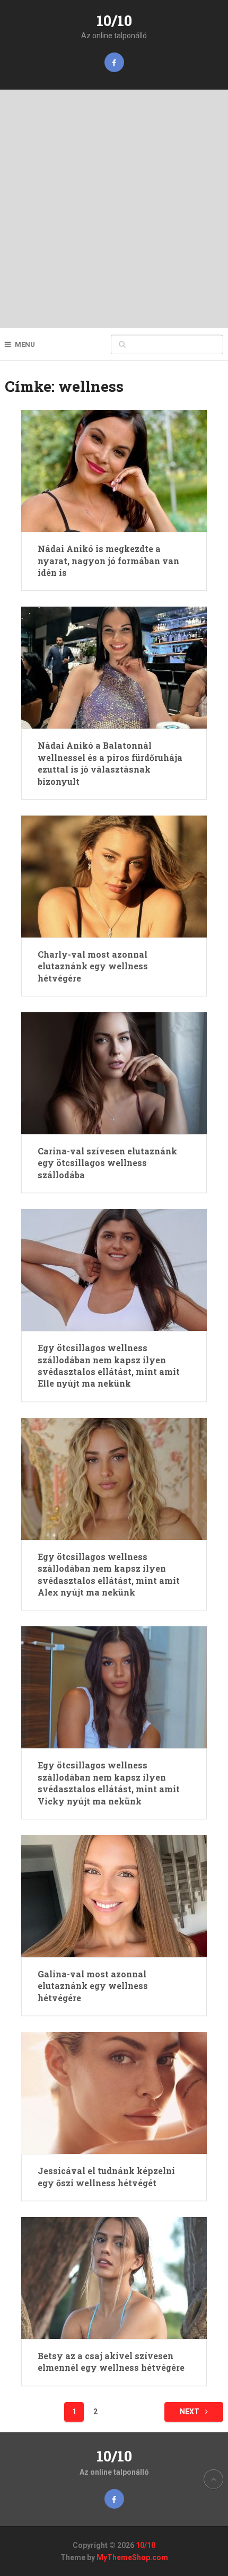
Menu (25, 344)
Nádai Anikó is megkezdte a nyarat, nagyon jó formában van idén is (108, 560)
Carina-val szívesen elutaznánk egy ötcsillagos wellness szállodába (107, 1163)
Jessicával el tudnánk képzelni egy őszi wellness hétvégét (106, 2176)
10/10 (114, 20)
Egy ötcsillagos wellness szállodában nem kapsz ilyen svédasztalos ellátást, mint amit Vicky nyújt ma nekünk (109, 1783)
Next (190, 2412)
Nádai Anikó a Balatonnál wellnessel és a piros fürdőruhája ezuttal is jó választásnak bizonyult (110, 763)
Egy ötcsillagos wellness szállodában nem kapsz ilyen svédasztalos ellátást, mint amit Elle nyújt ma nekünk (109, 1365)
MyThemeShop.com (132, 2557)
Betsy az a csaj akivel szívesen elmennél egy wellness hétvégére (111, 2362)
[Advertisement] (114, 209)
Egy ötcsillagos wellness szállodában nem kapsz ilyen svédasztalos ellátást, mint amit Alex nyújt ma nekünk (109, 1574)
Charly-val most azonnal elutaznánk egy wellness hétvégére (93, 966)
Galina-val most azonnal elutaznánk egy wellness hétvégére (93, 1986)
